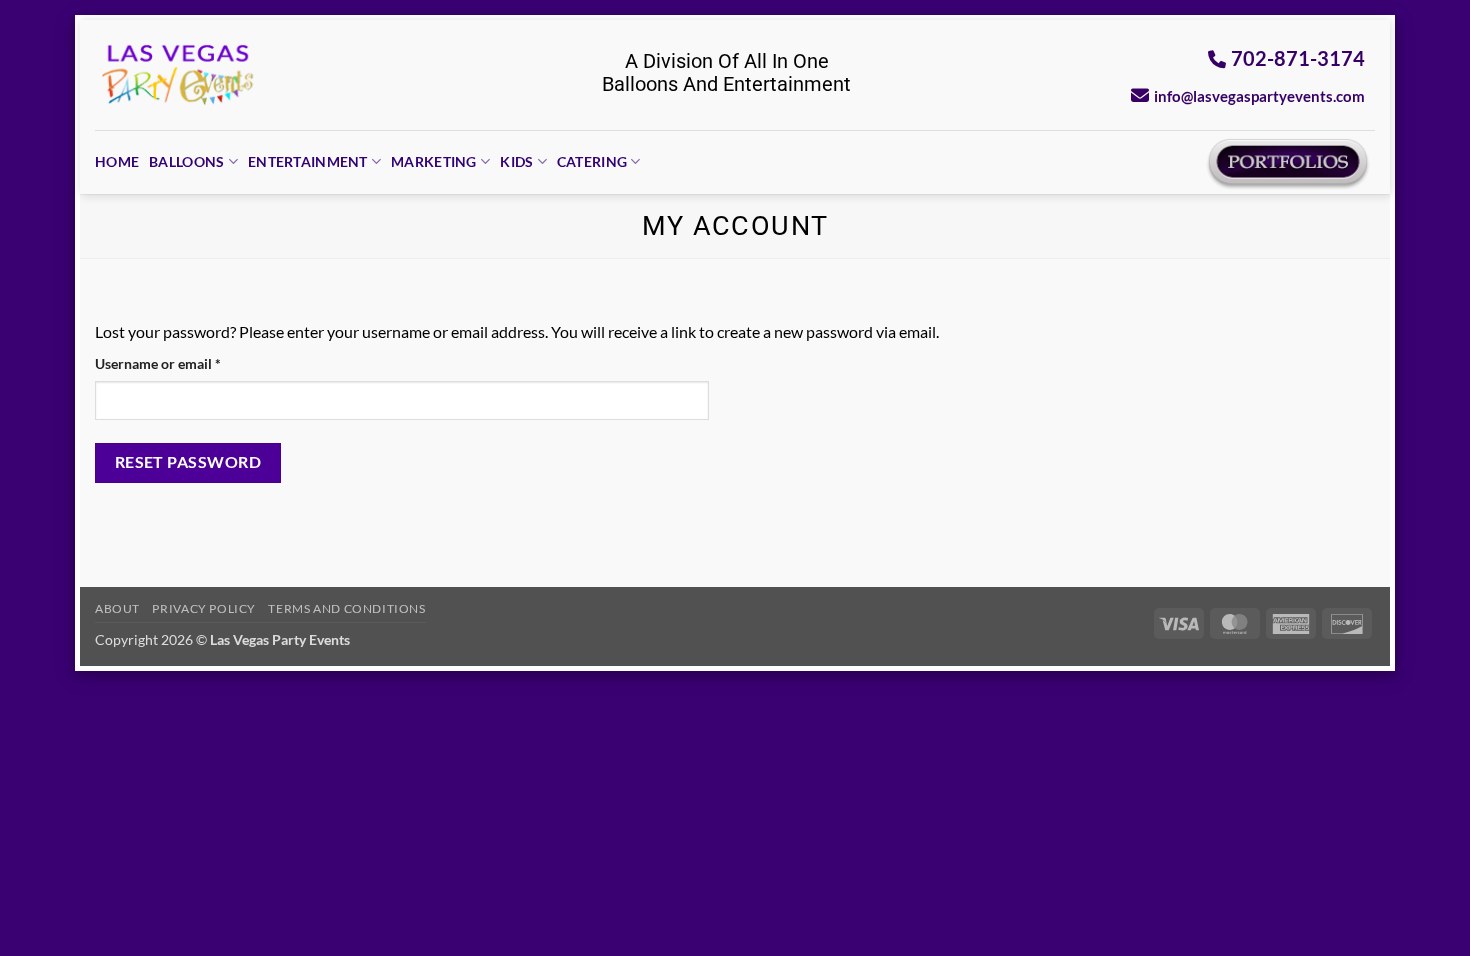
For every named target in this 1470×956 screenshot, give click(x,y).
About (117, 608)
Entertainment (308, 161)
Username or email (186, 363)
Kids (516, 161)
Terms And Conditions (346, 608)
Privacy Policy (204, 608)
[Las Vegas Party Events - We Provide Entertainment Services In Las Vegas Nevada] (178, 75)
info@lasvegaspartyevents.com (1259, 96)
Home (117, 161)
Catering (592, 161)
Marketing (434, 161)
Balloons (186, 161)
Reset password (188, 462)
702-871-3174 (1298, 58)
